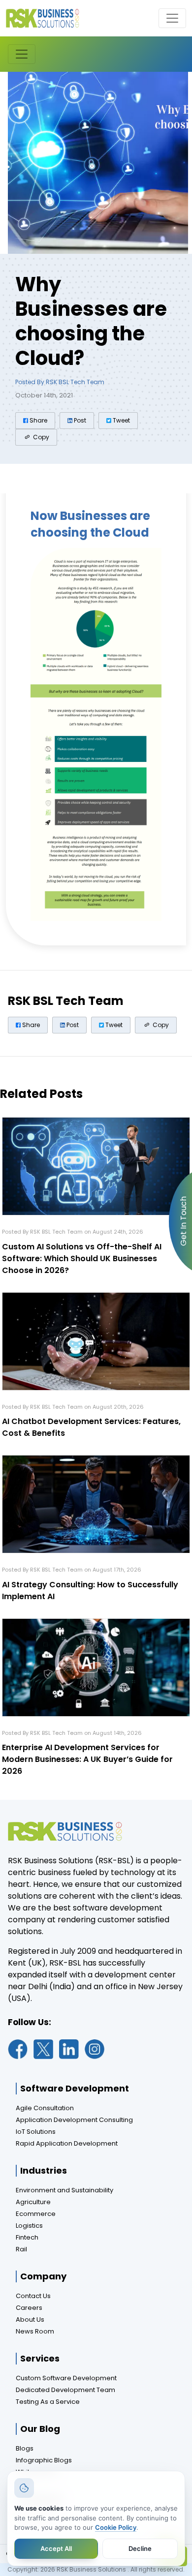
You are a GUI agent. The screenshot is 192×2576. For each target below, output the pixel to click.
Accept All (56, 2548)
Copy (40, 437)
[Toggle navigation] (172, 18)
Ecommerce (36, 2214)
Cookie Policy (116, 2527)
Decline (140, 2548)
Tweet (121, 420)
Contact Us (33, 2296)
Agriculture (33, 2202)
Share (38, 420)
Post (79, 420)
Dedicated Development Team (65, 2390)
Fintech (27, 2237)
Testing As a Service (48, 2402)
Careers (29, 2308)
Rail (21, 2249)
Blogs (25, 2448)
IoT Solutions (36, 2132)
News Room (35, 2331)
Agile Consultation (45, 2108)
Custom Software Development (66, 2378)
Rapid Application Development (67, 2143)
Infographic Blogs (44, 2460)
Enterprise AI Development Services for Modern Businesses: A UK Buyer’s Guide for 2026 (87, 1759)
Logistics (29, 2226)
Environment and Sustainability (64, 2190)
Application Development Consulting (74, 2120)
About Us (30, 2319)
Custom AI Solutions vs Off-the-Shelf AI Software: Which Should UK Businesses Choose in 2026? (82, 1258)
